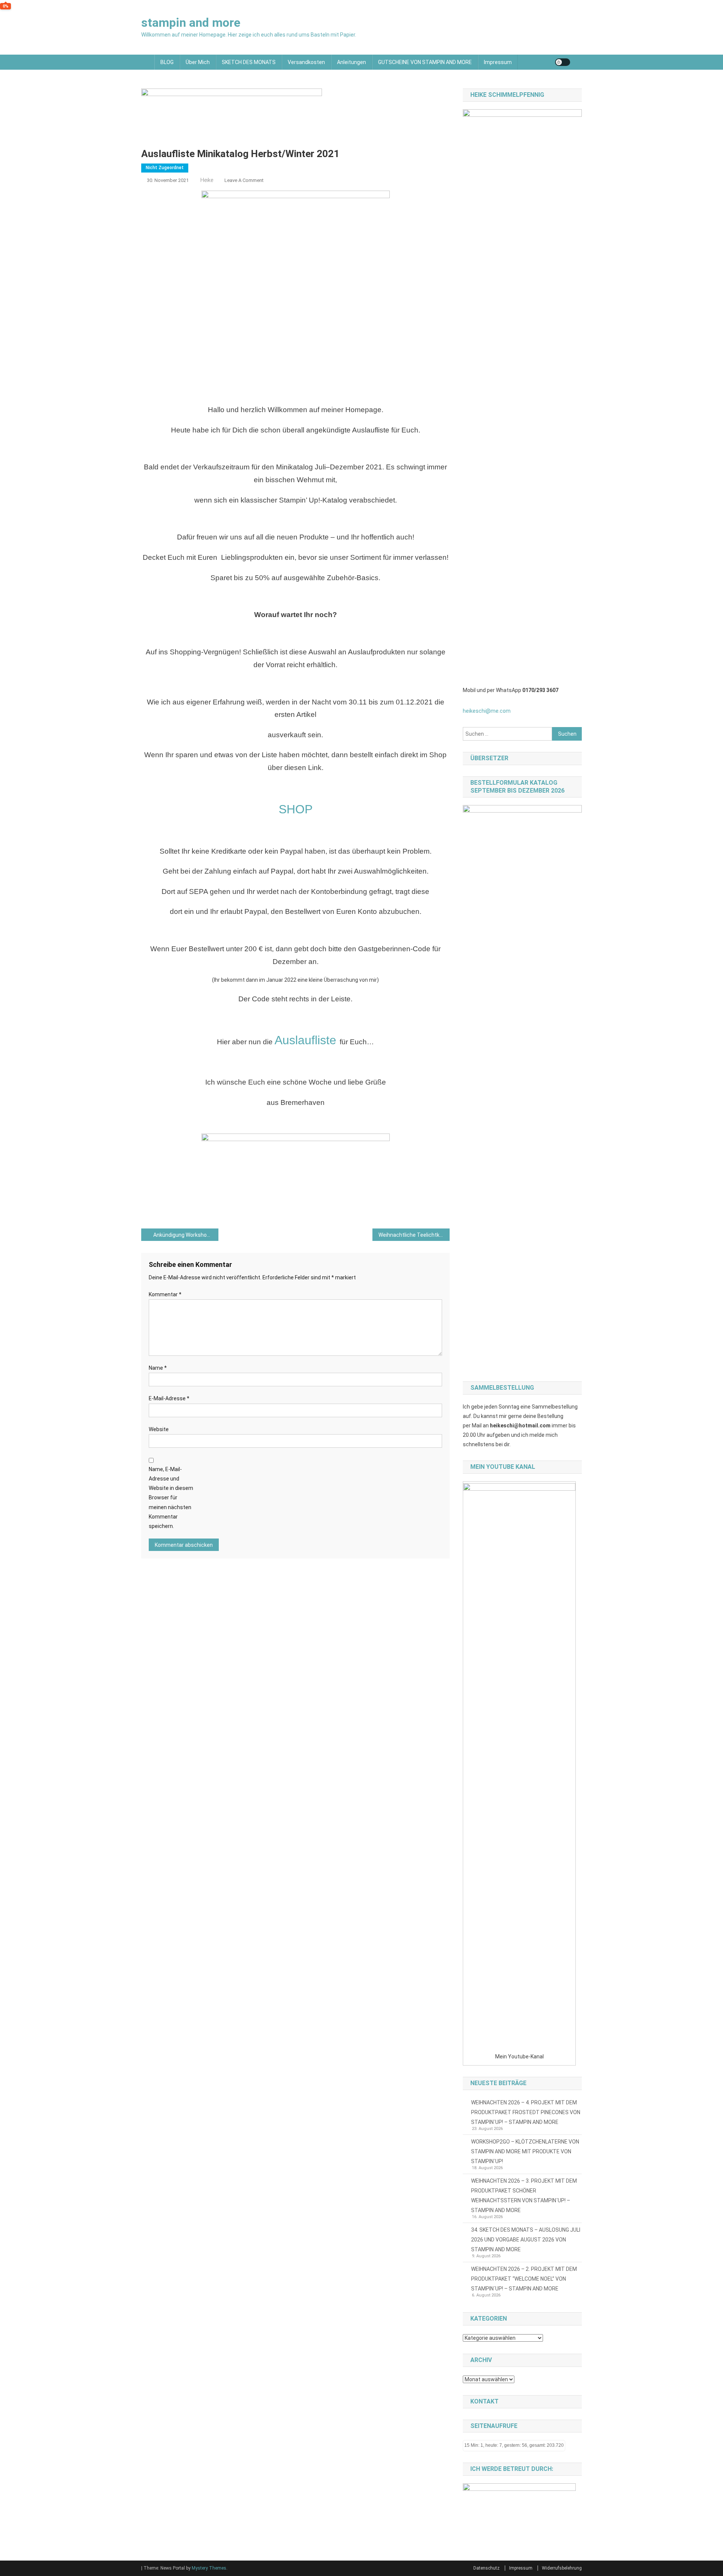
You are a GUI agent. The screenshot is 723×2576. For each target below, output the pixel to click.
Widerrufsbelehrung (562, 2568)
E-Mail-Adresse (169, 1398)
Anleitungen (352, 62)
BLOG (167, 62)
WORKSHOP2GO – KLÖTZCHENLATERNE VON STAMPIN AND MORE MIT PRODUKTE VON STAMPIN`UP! (525, 2151)
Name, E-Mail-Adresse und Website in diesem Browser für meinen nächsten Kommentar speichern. (171, 1498)
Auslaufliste (305, 1040)
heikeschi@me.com (487, 711)
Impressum (498, 62)
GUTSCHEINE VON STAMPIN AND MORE (425, 62)
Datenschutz (487, 2568)
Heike (207, 180)
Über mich (198, 62)
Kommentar (165, 1294)
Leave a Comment (244, 180)
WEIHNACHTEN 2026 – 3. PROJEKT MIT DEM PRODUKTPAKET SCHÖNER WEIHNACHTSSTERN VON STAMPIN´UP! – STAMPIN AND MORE (524, 2196)
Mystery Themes (209, 2568)
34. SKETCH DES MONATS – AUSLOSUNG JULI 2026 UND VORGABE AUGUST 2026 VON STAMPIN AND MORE (526, 2240)
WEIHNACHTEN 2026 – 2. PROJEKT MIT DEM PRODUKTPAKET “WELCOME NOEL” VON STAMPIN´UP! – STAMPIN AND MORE (524, 2279)
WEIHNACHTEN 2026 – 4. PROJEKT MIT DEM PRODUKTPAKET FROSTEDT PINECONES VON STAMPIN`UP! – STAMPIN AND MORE (526, 2112)
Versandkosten (306, 62)
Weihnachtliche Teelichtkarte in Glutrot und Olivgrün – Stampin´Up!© (414, 1235)
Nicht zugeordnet (165, 168)
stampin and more (191, 23)
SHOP (296, 809)
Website (159, 1429)
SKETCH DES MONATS (249, 62)
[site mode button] (563, 62)
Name (158, 1368)
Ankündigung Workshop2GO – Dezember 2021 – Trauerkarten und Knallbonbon (186, 1235)
